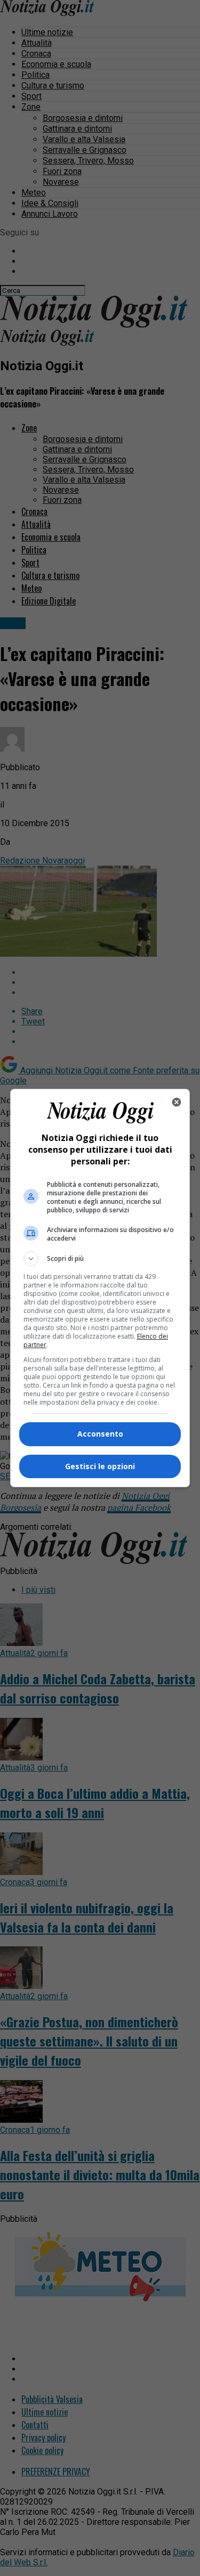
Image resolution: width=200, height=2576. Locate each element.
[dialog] (100, 1288)
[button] (100, 1259)
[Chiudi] (177, 1102)
